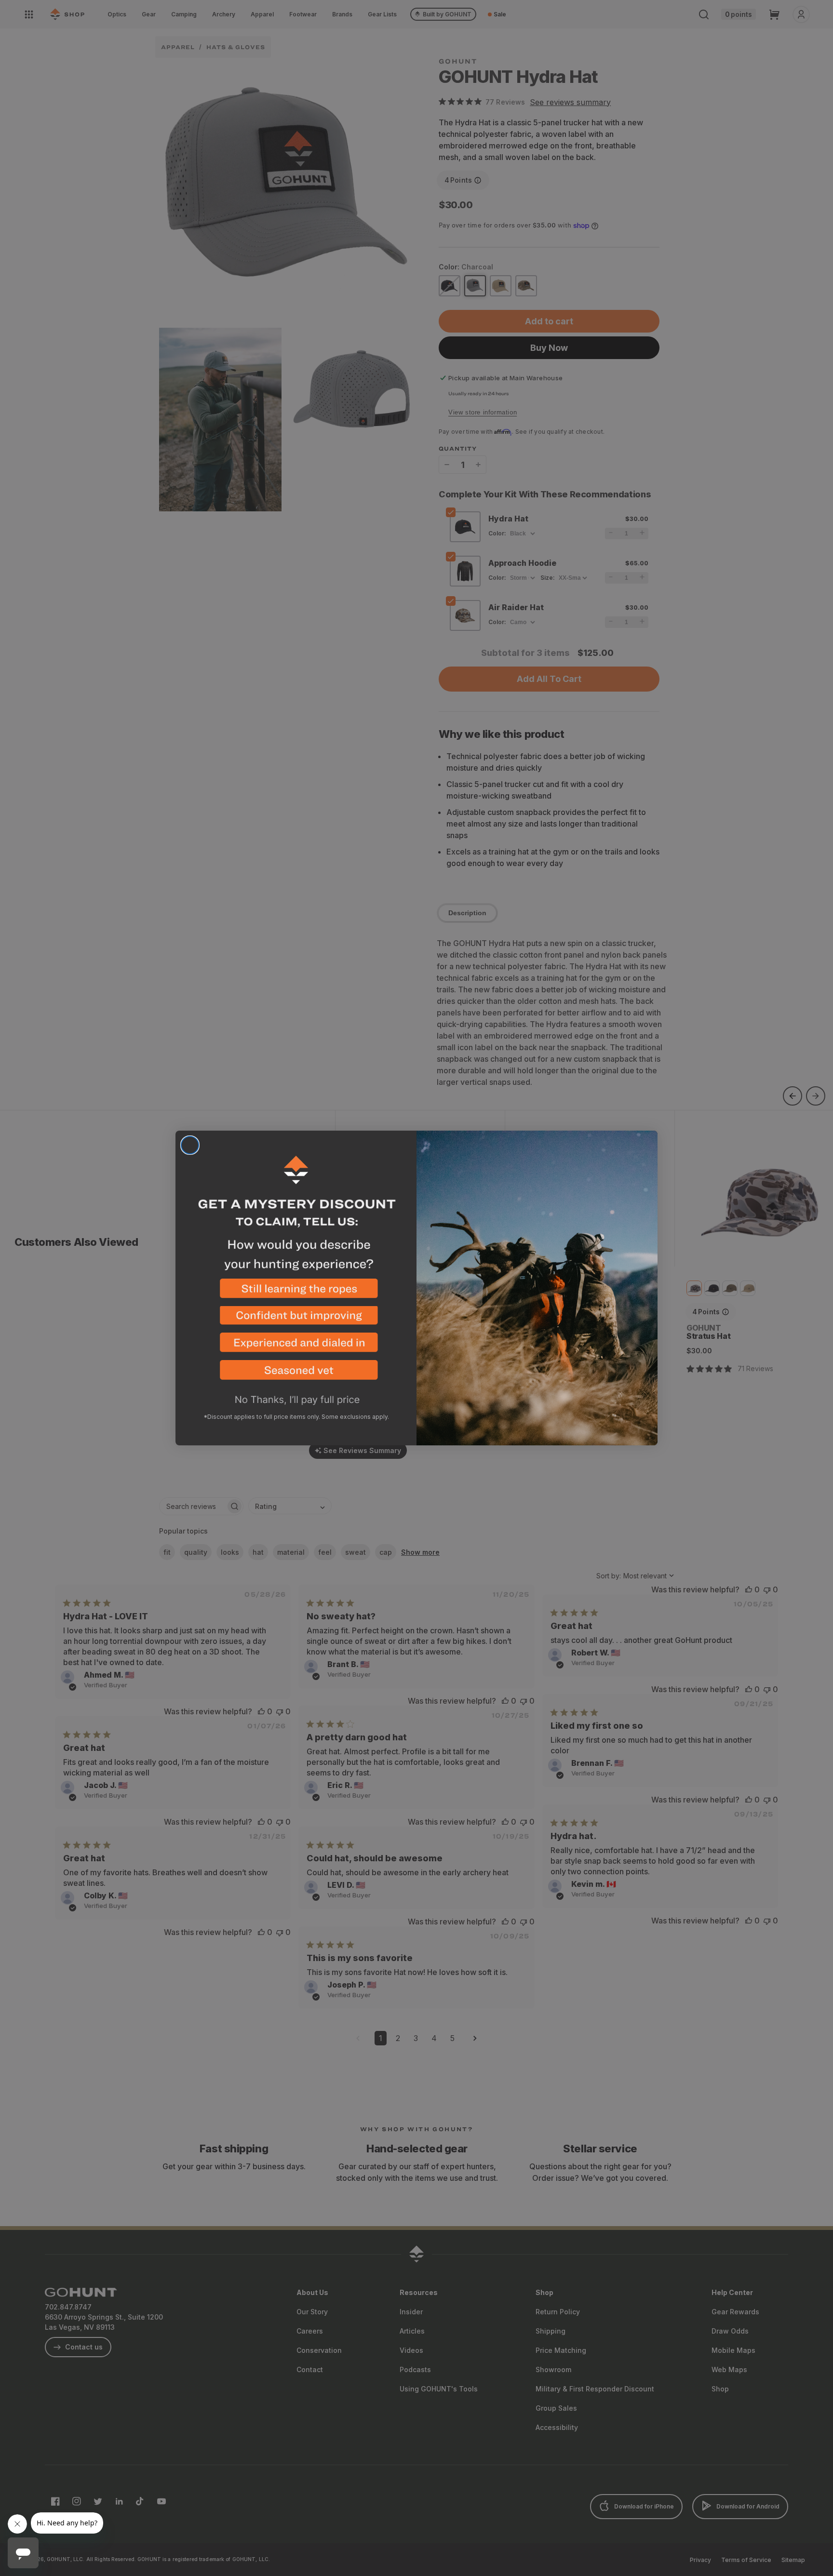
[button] (296, 1292)
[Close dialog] (190, 1145)
